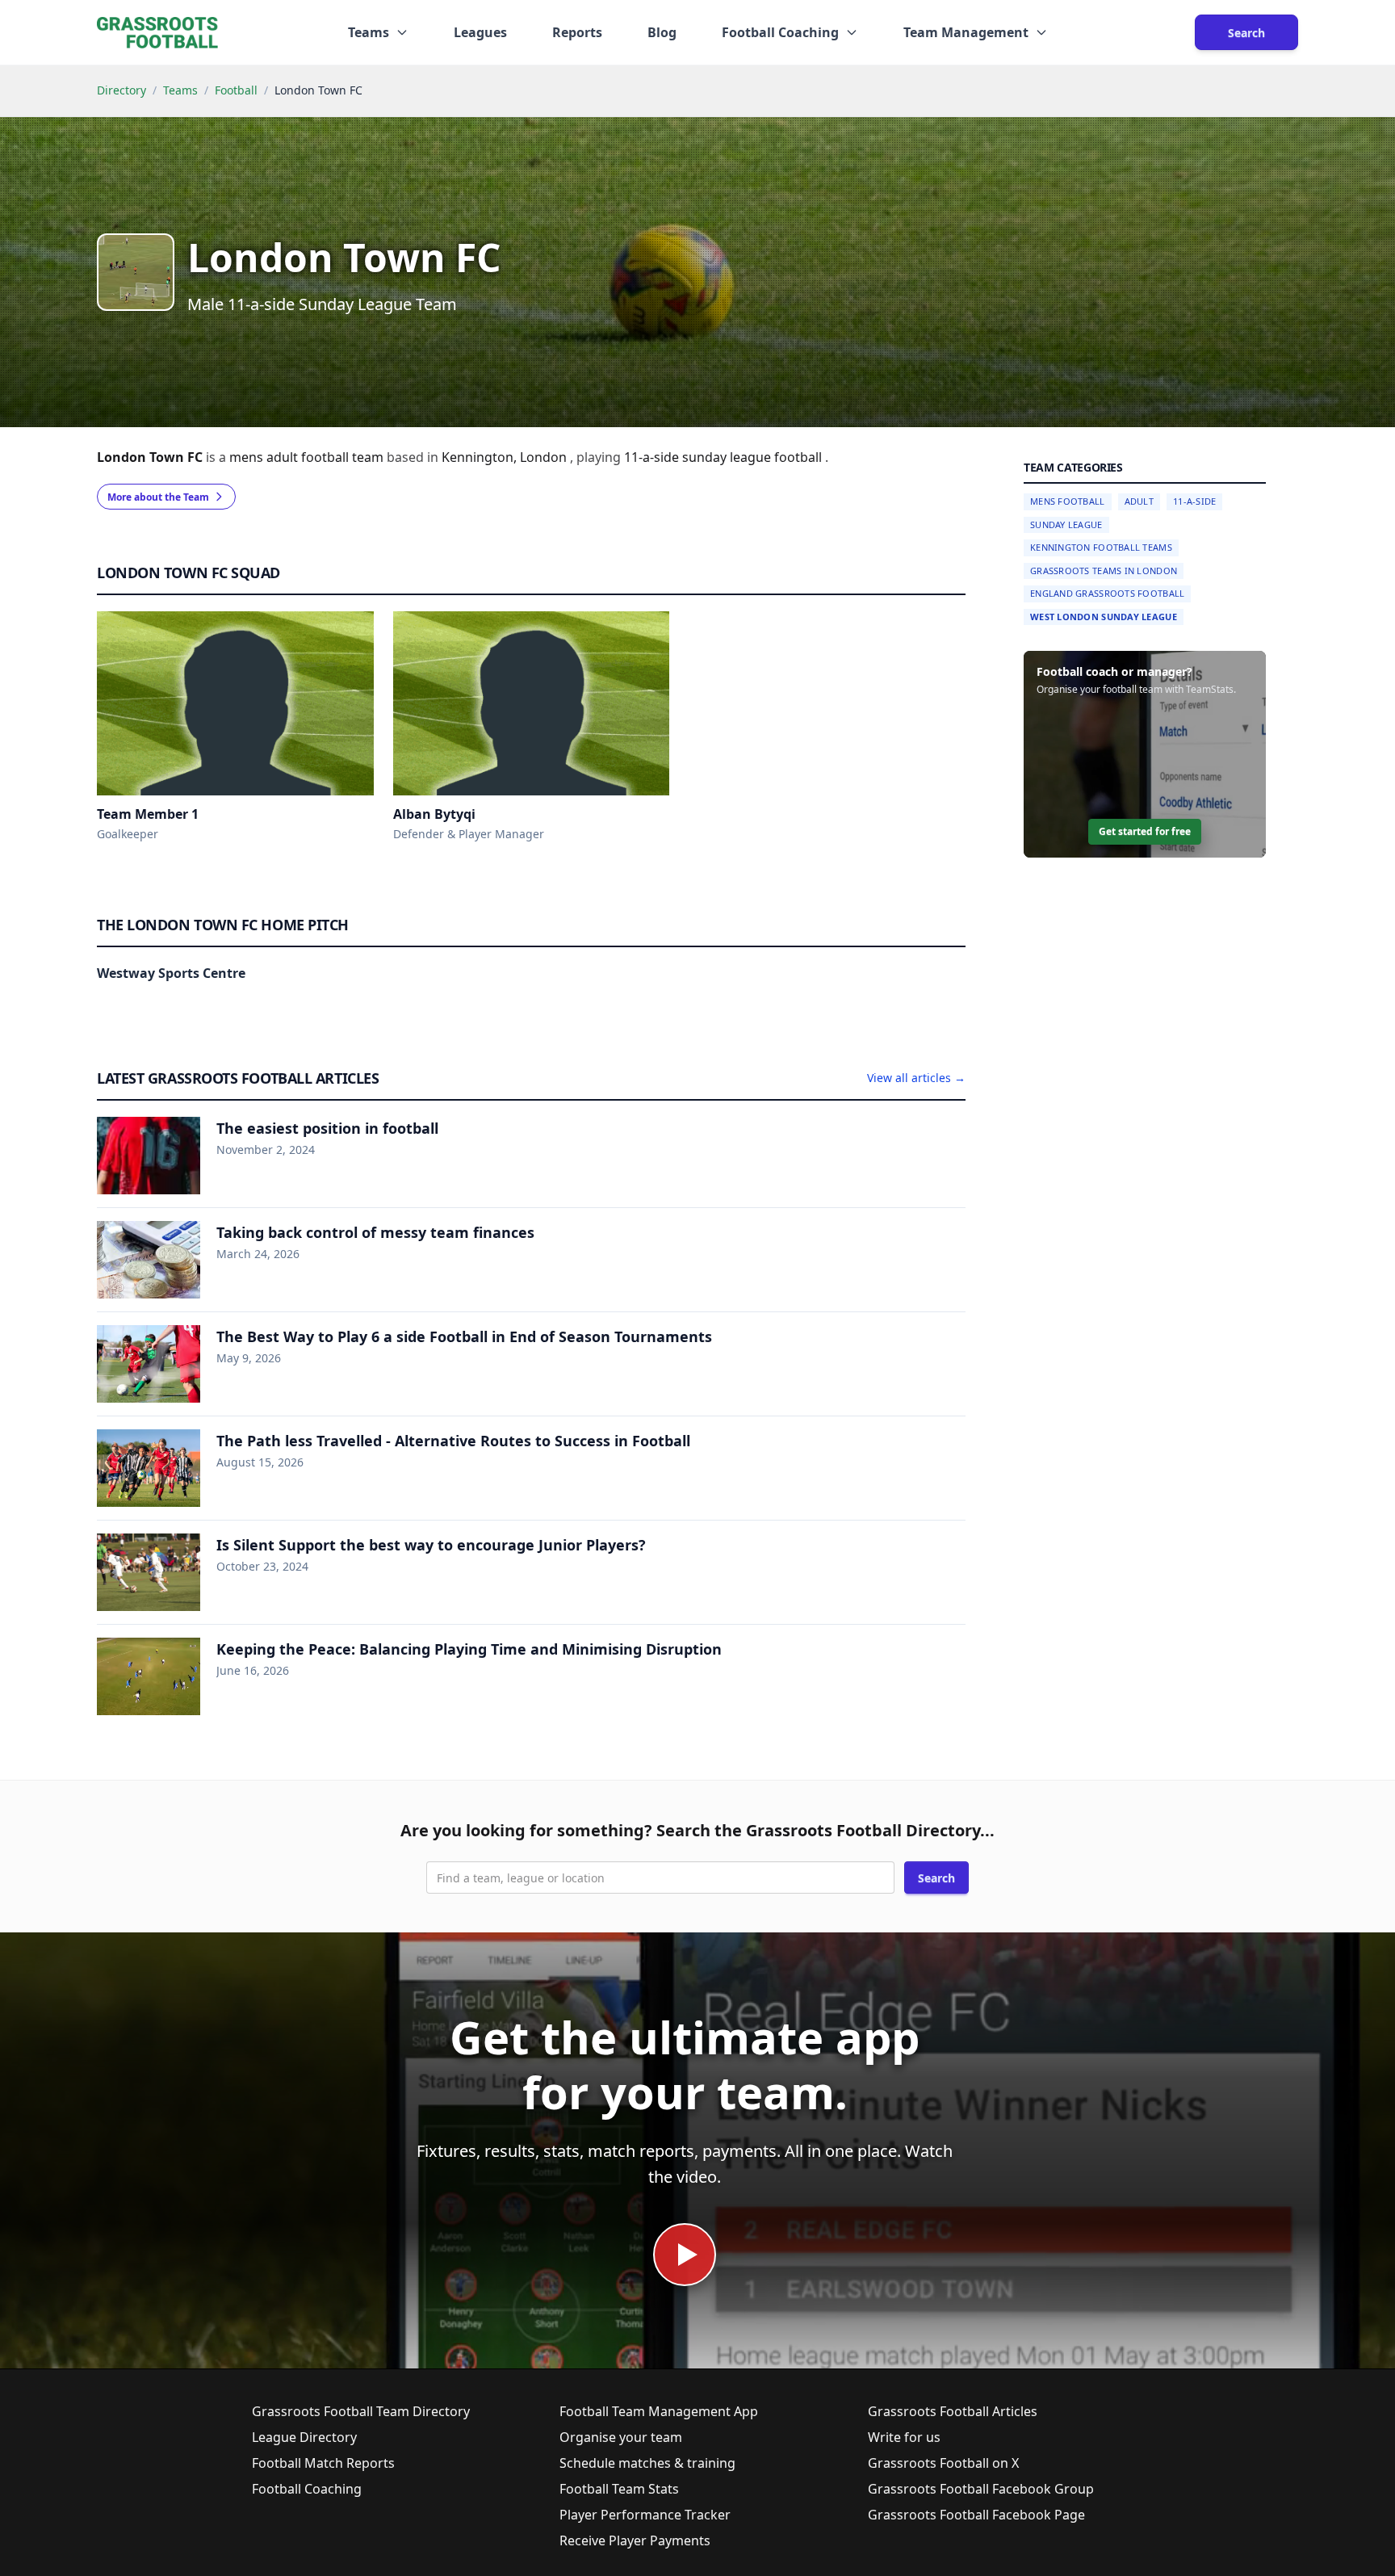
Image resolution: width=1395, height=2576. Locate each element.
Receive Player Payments (635, 2540)
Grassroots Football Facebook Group (981, 2489)
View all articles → (916, 1078)
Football (236, 90)
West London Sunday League (1104, 617)
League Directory (304, 2437)
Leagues (480, 32)
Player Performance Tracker (645, 2515)
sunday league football (754, 457)
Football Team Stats (619, 2489)
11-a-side (653, 457)
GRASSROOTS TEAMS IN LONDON (1104, 571)
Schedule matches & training (647, 2463)
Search (1246, 33)
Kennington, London (506, 457)
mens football (1068, 501)
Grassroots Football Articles (953, 2411)
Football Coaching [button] (780, 32)
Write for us (904, 2437)
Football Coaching (307, 2489)
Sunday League (1066, 524)
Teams (180, 90)
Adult (1139, 501)
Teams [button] (369, 32)
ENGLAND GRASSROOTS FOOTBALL (1107, 593)
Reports (577, 32)
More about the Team (158, 497)
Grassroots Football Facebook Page (976, 2515)
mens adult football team (308, 457)
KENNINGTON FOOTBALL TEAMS (1101, 547)
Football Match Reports (323, 2463)
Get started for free (1145, 831)
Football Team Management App (659, 2411)
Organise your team (621, 2437)
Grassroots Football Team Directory (361, 2411)
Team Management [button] (966, 32)
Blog (662, 32)
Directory (121, 90)
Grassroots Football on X (943, 2463)
